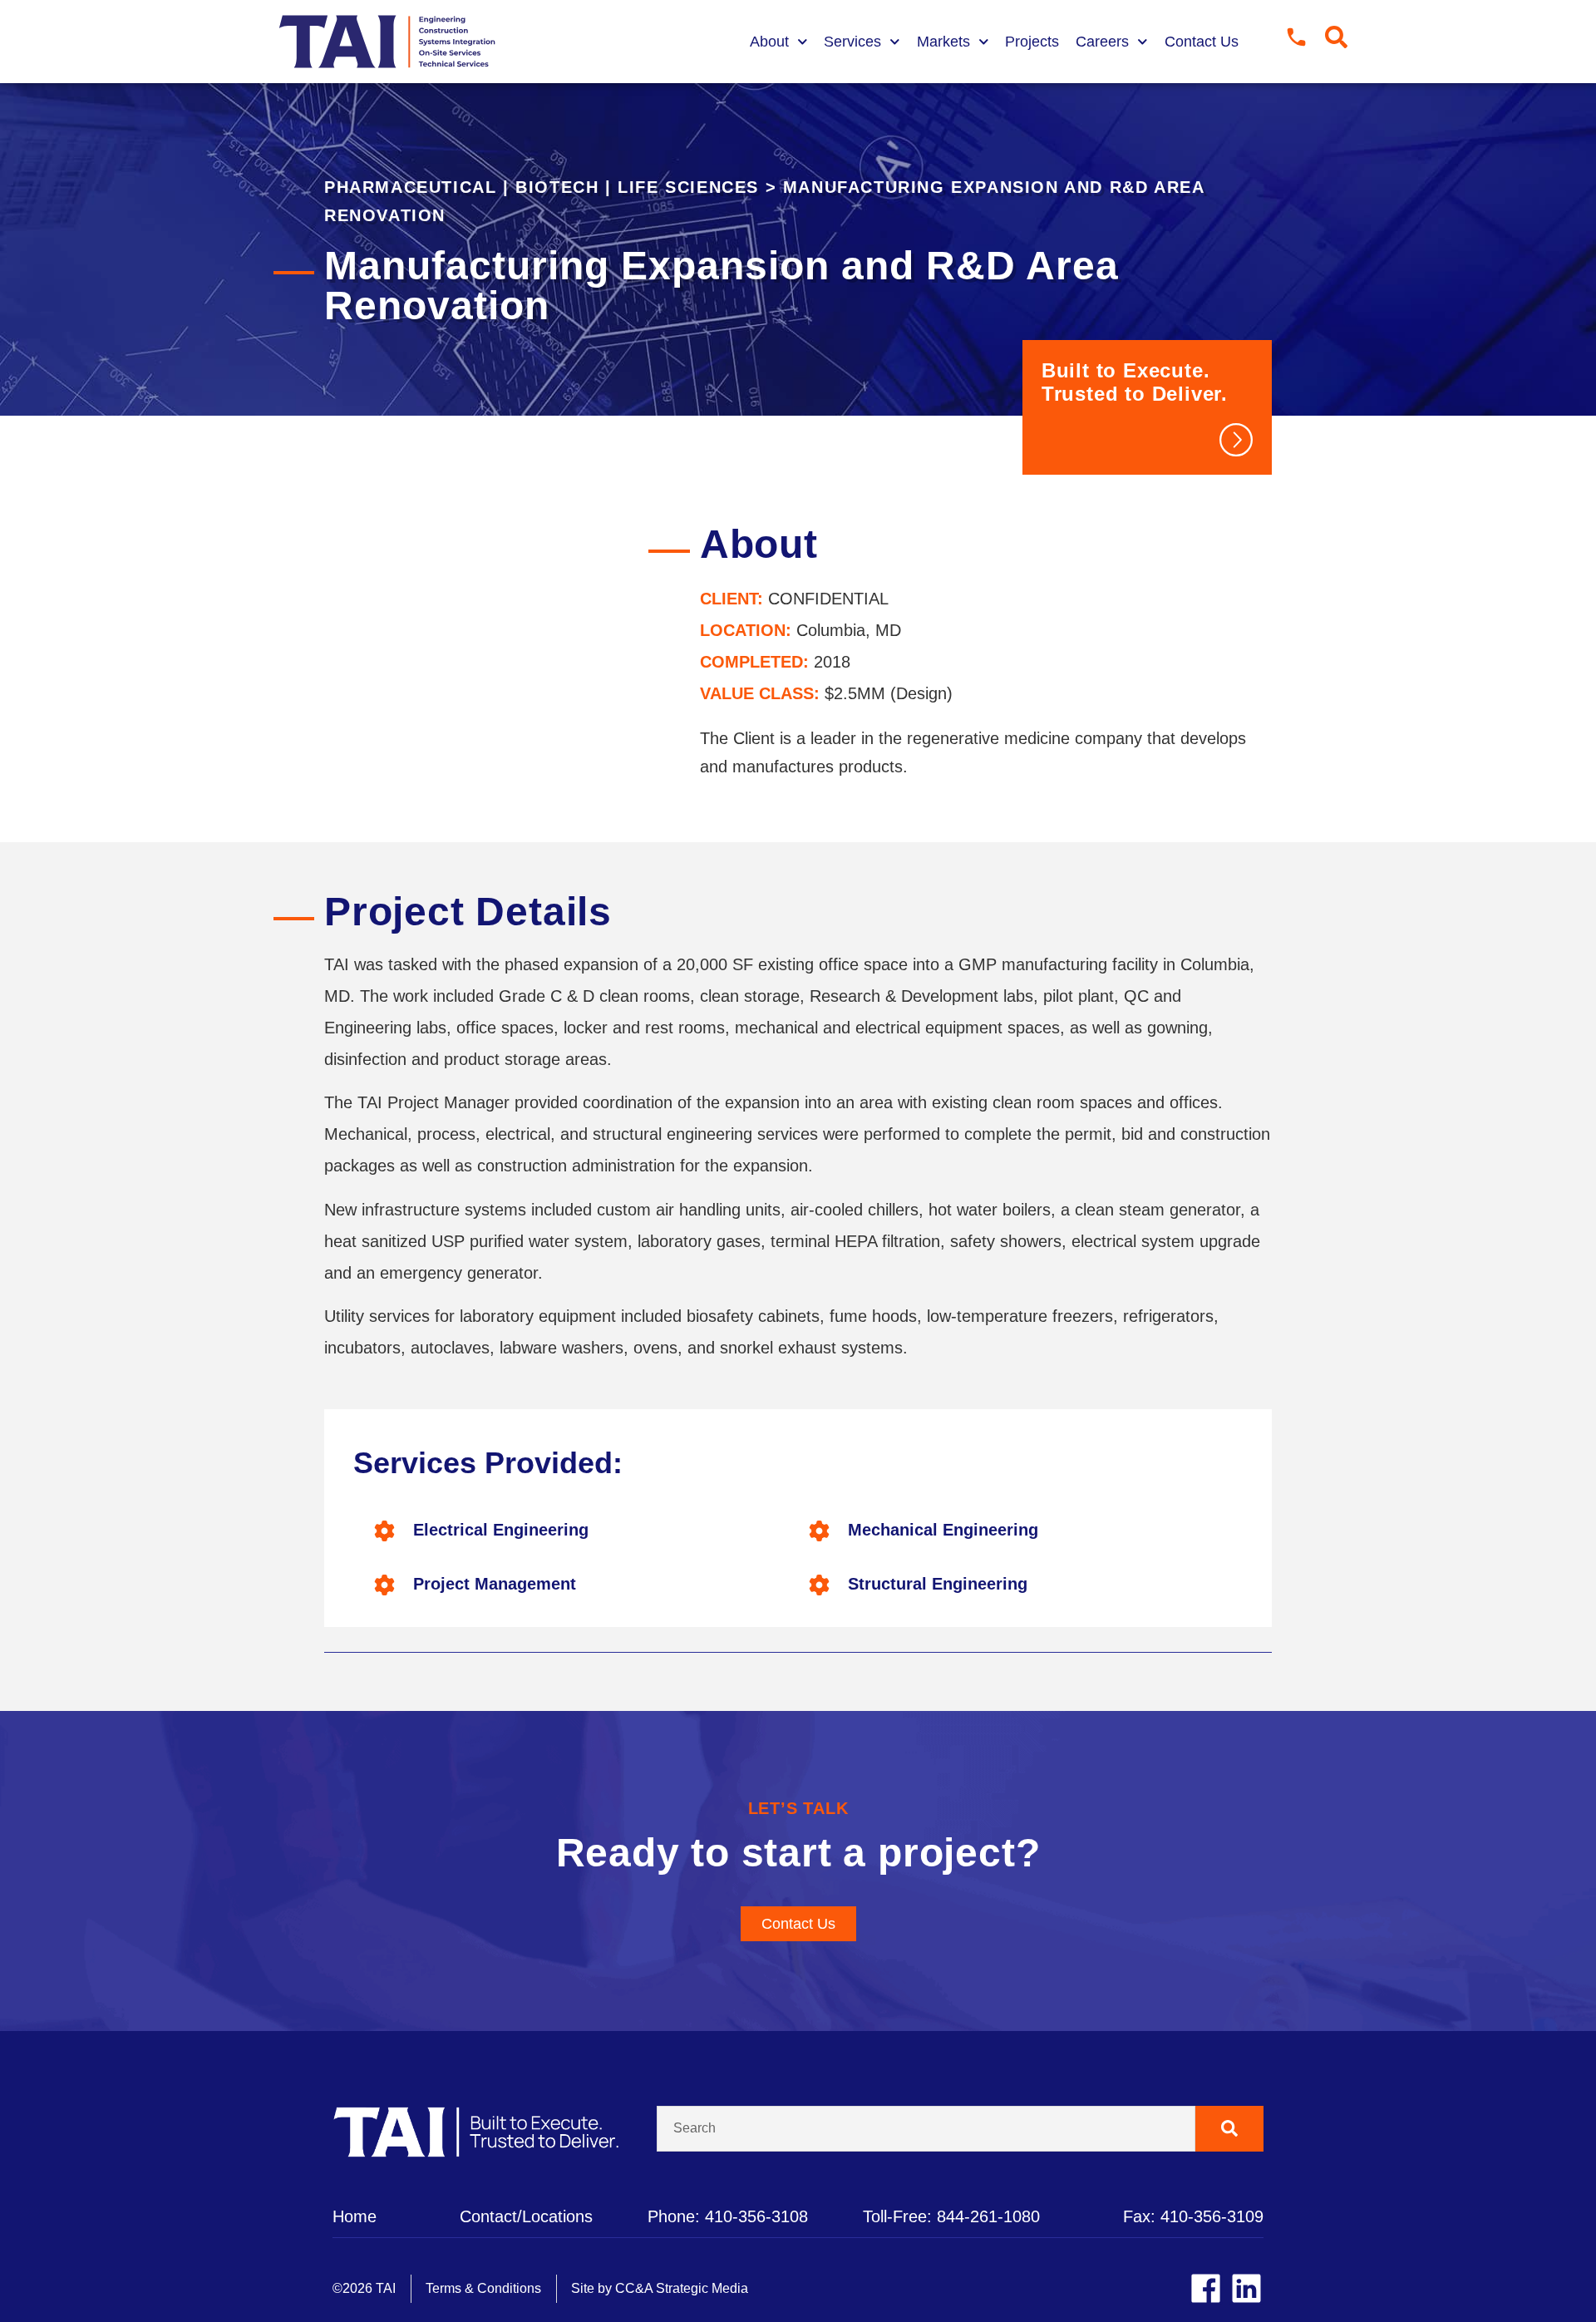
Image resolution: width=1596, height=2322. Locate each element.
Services (852, 42)
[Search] (1230, 2129)
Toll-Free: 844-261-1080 (951, 2216)
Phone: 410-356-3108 (728, 2216)
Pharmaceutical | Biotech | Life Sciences (542, 187)
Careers (1102, 42)
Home (355, 2216)
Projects (1032, 42)
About (769, 42)
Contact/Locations (526, 2216)
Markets (943, 42)
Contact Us (1202, 42)
